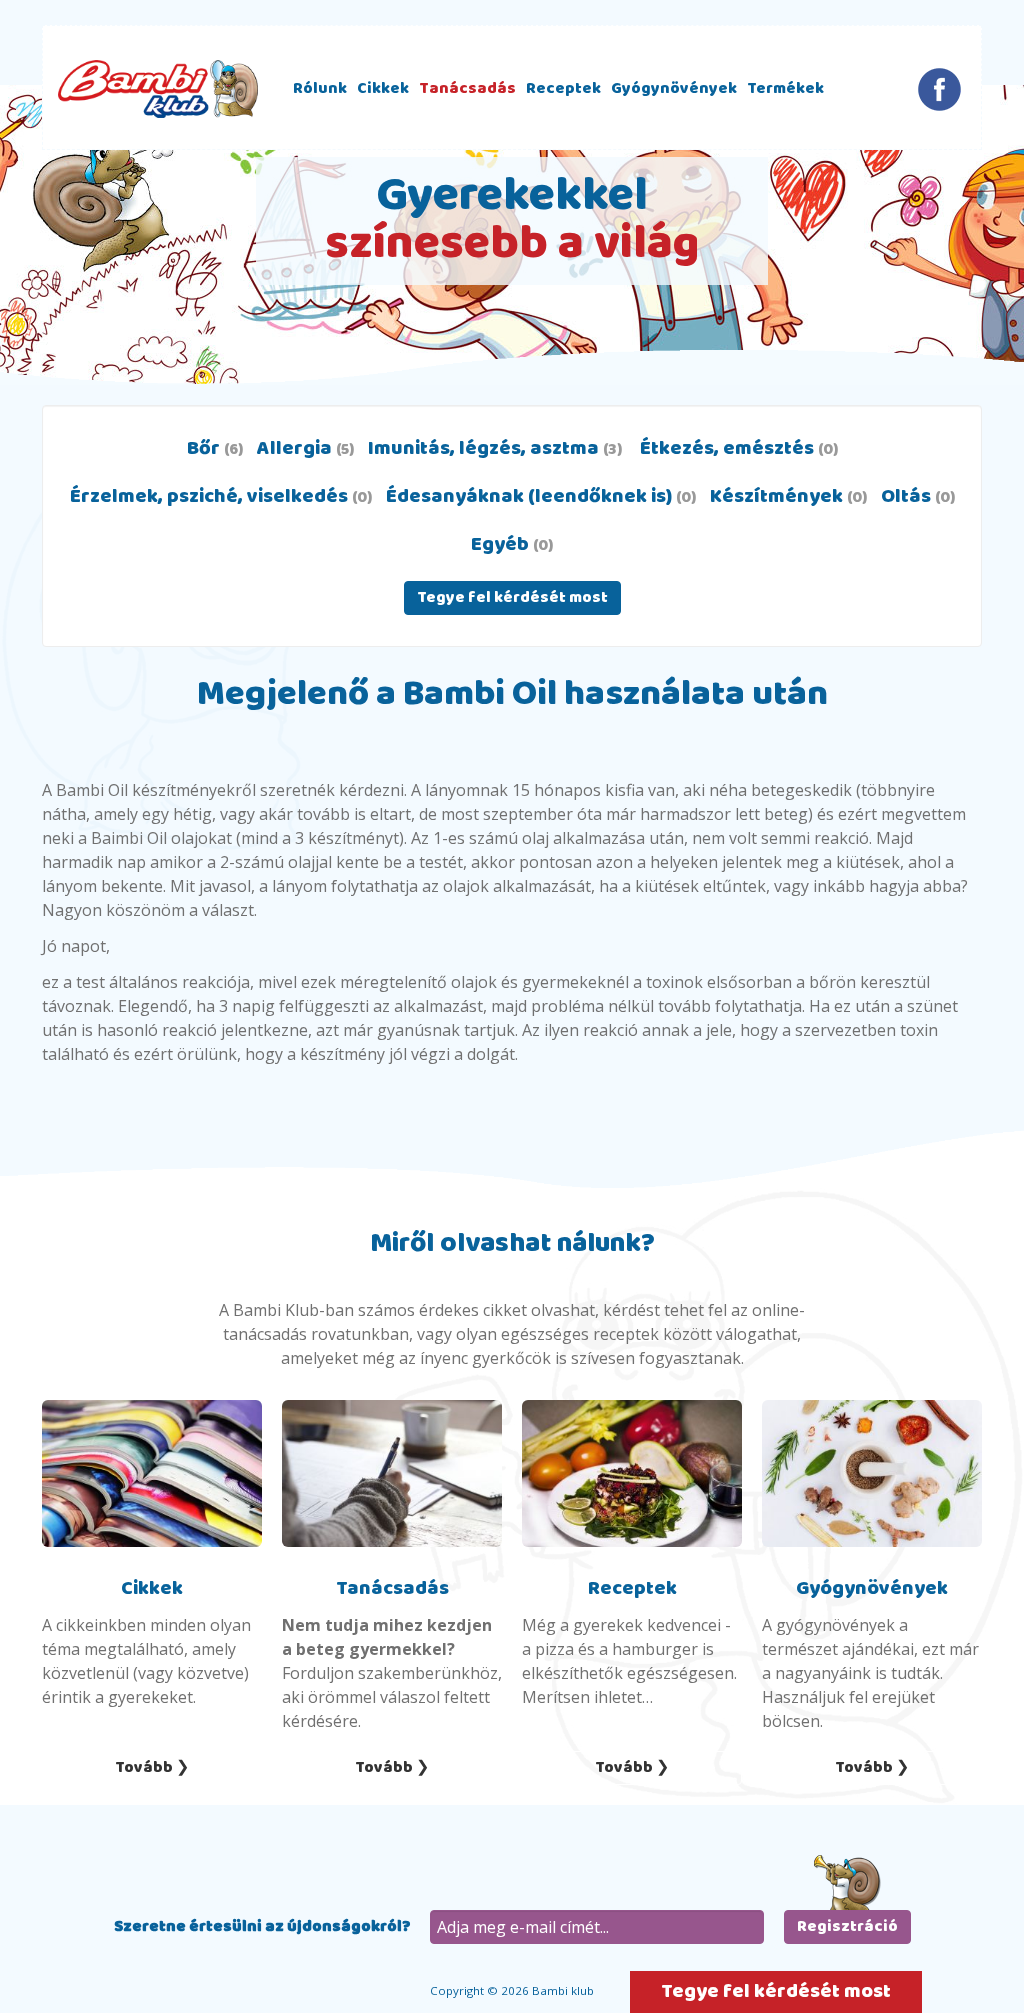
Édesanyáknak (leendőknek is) (541, 496)
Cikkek (383, 88)
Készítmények (788, 496)
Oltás (918, 496)
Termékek (785, 88)
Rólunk (320, 88)
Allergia (305, 448)
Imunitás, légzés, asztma (495, 448)
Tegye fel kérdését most (512, 597)
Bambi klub (158, 88)
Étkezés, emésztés (737, 448)
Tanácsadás (467, 88)
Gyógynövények (674, 88)
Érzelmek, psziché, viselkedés (221, 496)
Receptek (563, 88)
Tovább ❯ (152, 1767)
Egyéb (512, 544)
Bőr (215, 448)
